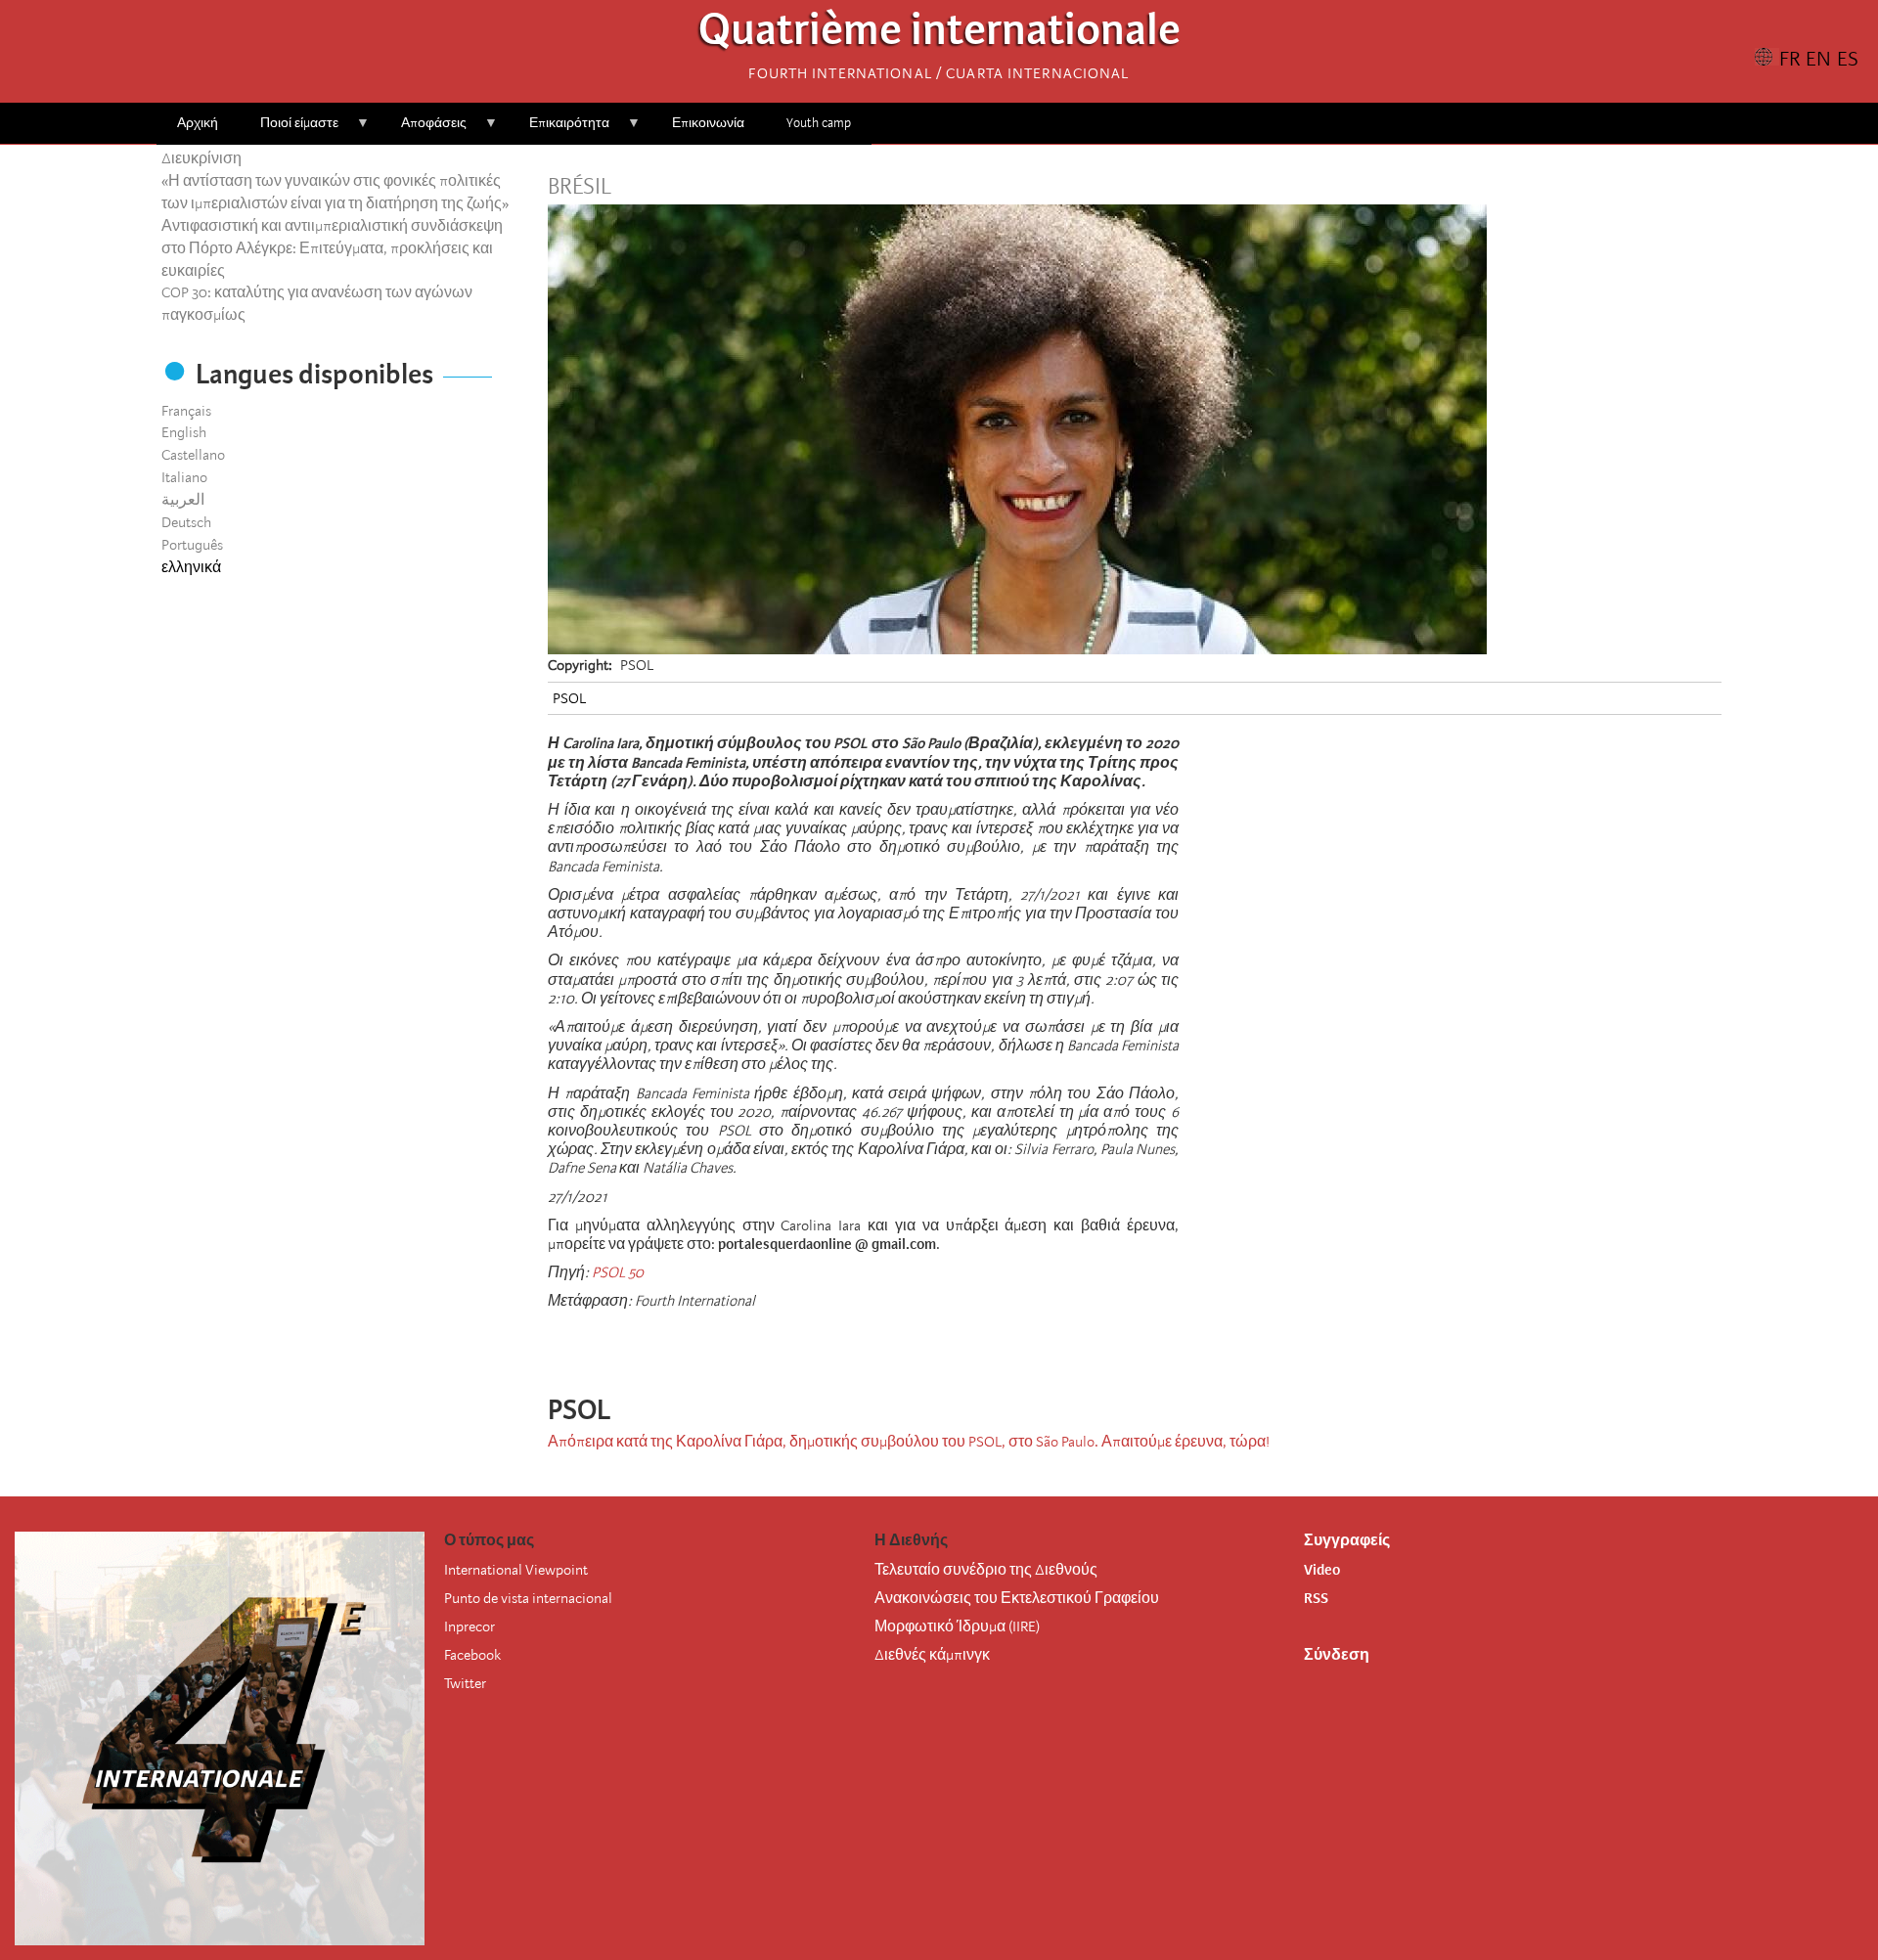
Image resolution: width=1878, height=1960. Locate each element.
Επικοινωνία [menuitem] (708, 123)
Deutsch (186, 522)
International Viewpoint (516, 1570)
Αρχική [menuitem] (198, 123)
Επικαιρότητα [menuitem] (559, 130)
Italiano (184, 477)
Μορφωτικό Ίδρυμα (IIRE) (957, 1626)
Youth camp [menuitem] (819, 123)
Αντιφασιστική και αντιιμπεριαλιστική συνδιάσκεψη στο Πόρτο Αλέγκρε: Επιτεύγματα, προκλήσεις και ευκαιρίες (332, 248)
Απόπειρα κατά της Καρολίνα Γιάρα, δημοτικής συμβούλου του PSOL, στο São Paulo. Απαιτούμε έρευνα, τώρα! (909, 1442)
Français (186, 411)
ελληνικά (191, 567)
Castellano (193, 455)
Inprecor (469, 1626)
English (184, 432)
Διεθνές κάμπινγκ (932, 1655)
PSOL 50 (618, 1272)
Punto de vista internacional (528, 1598)
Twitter (465, 1683)
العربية (183, 500)
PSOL (569, 698)
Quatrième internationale (939, 35)
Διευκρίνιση (201, 158)
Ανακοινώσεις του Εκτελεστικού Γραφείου (1017, 1598)
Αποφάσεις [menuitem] (424, 130)
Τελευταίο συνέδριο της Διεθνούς (986, 1570)
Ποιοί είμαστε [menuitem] (289, 130)
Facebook (472, 1655)
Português (192, 545)
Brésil (580, 187)
